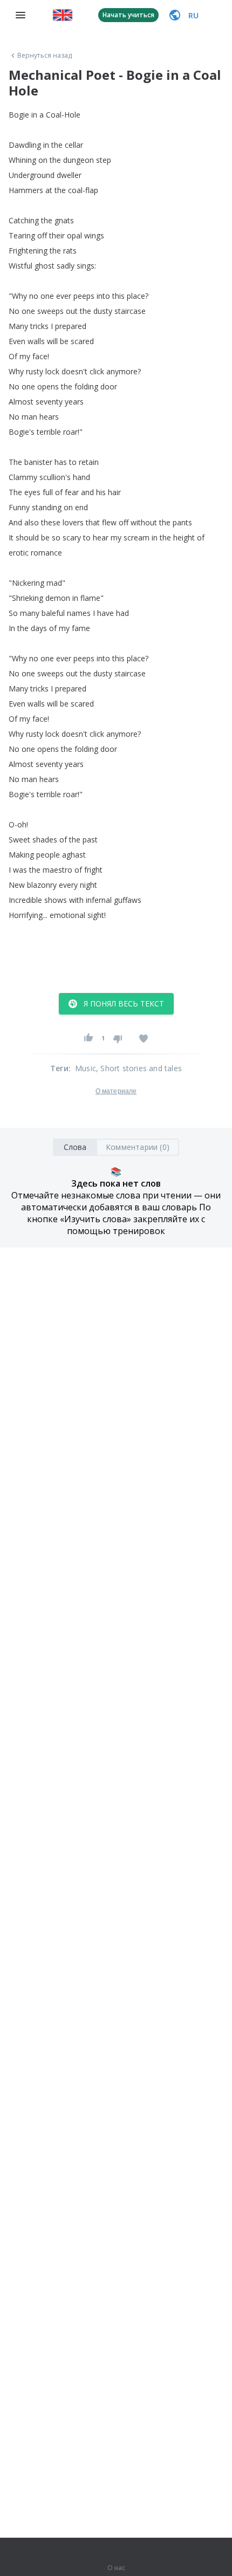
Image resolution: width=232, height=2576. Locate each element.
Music (86, 1068)
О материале (116, 1091)
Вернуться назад (45, 56)
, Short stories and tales (139, 1068)
